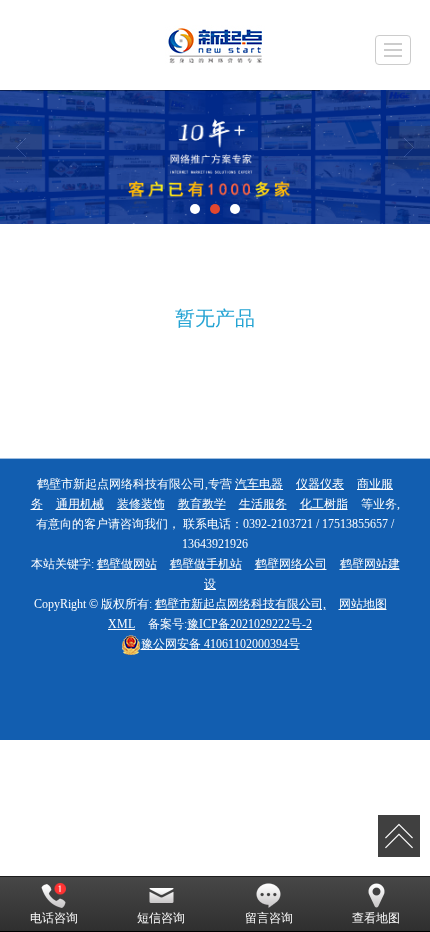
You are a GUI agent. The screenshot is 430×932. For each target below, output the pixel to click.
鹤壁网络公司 (291, 564)
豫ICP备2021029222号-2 (249, 624)
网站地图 (363, 604)
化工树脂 (324, 504)
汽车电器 (259, 484)
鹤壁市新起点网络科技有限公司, (240, 604)
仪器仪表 (320, 484)
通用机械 (80, 504)
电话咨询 (54, 918)
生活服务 (263, 504)
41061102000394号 (220, 644)
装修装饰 (141, 504)
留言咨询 (269, 918)
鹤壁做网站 (127, 564)
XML (121, 624)
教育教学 (202, 504)
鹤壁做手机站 (206, 564)
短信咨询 (161, 918)
